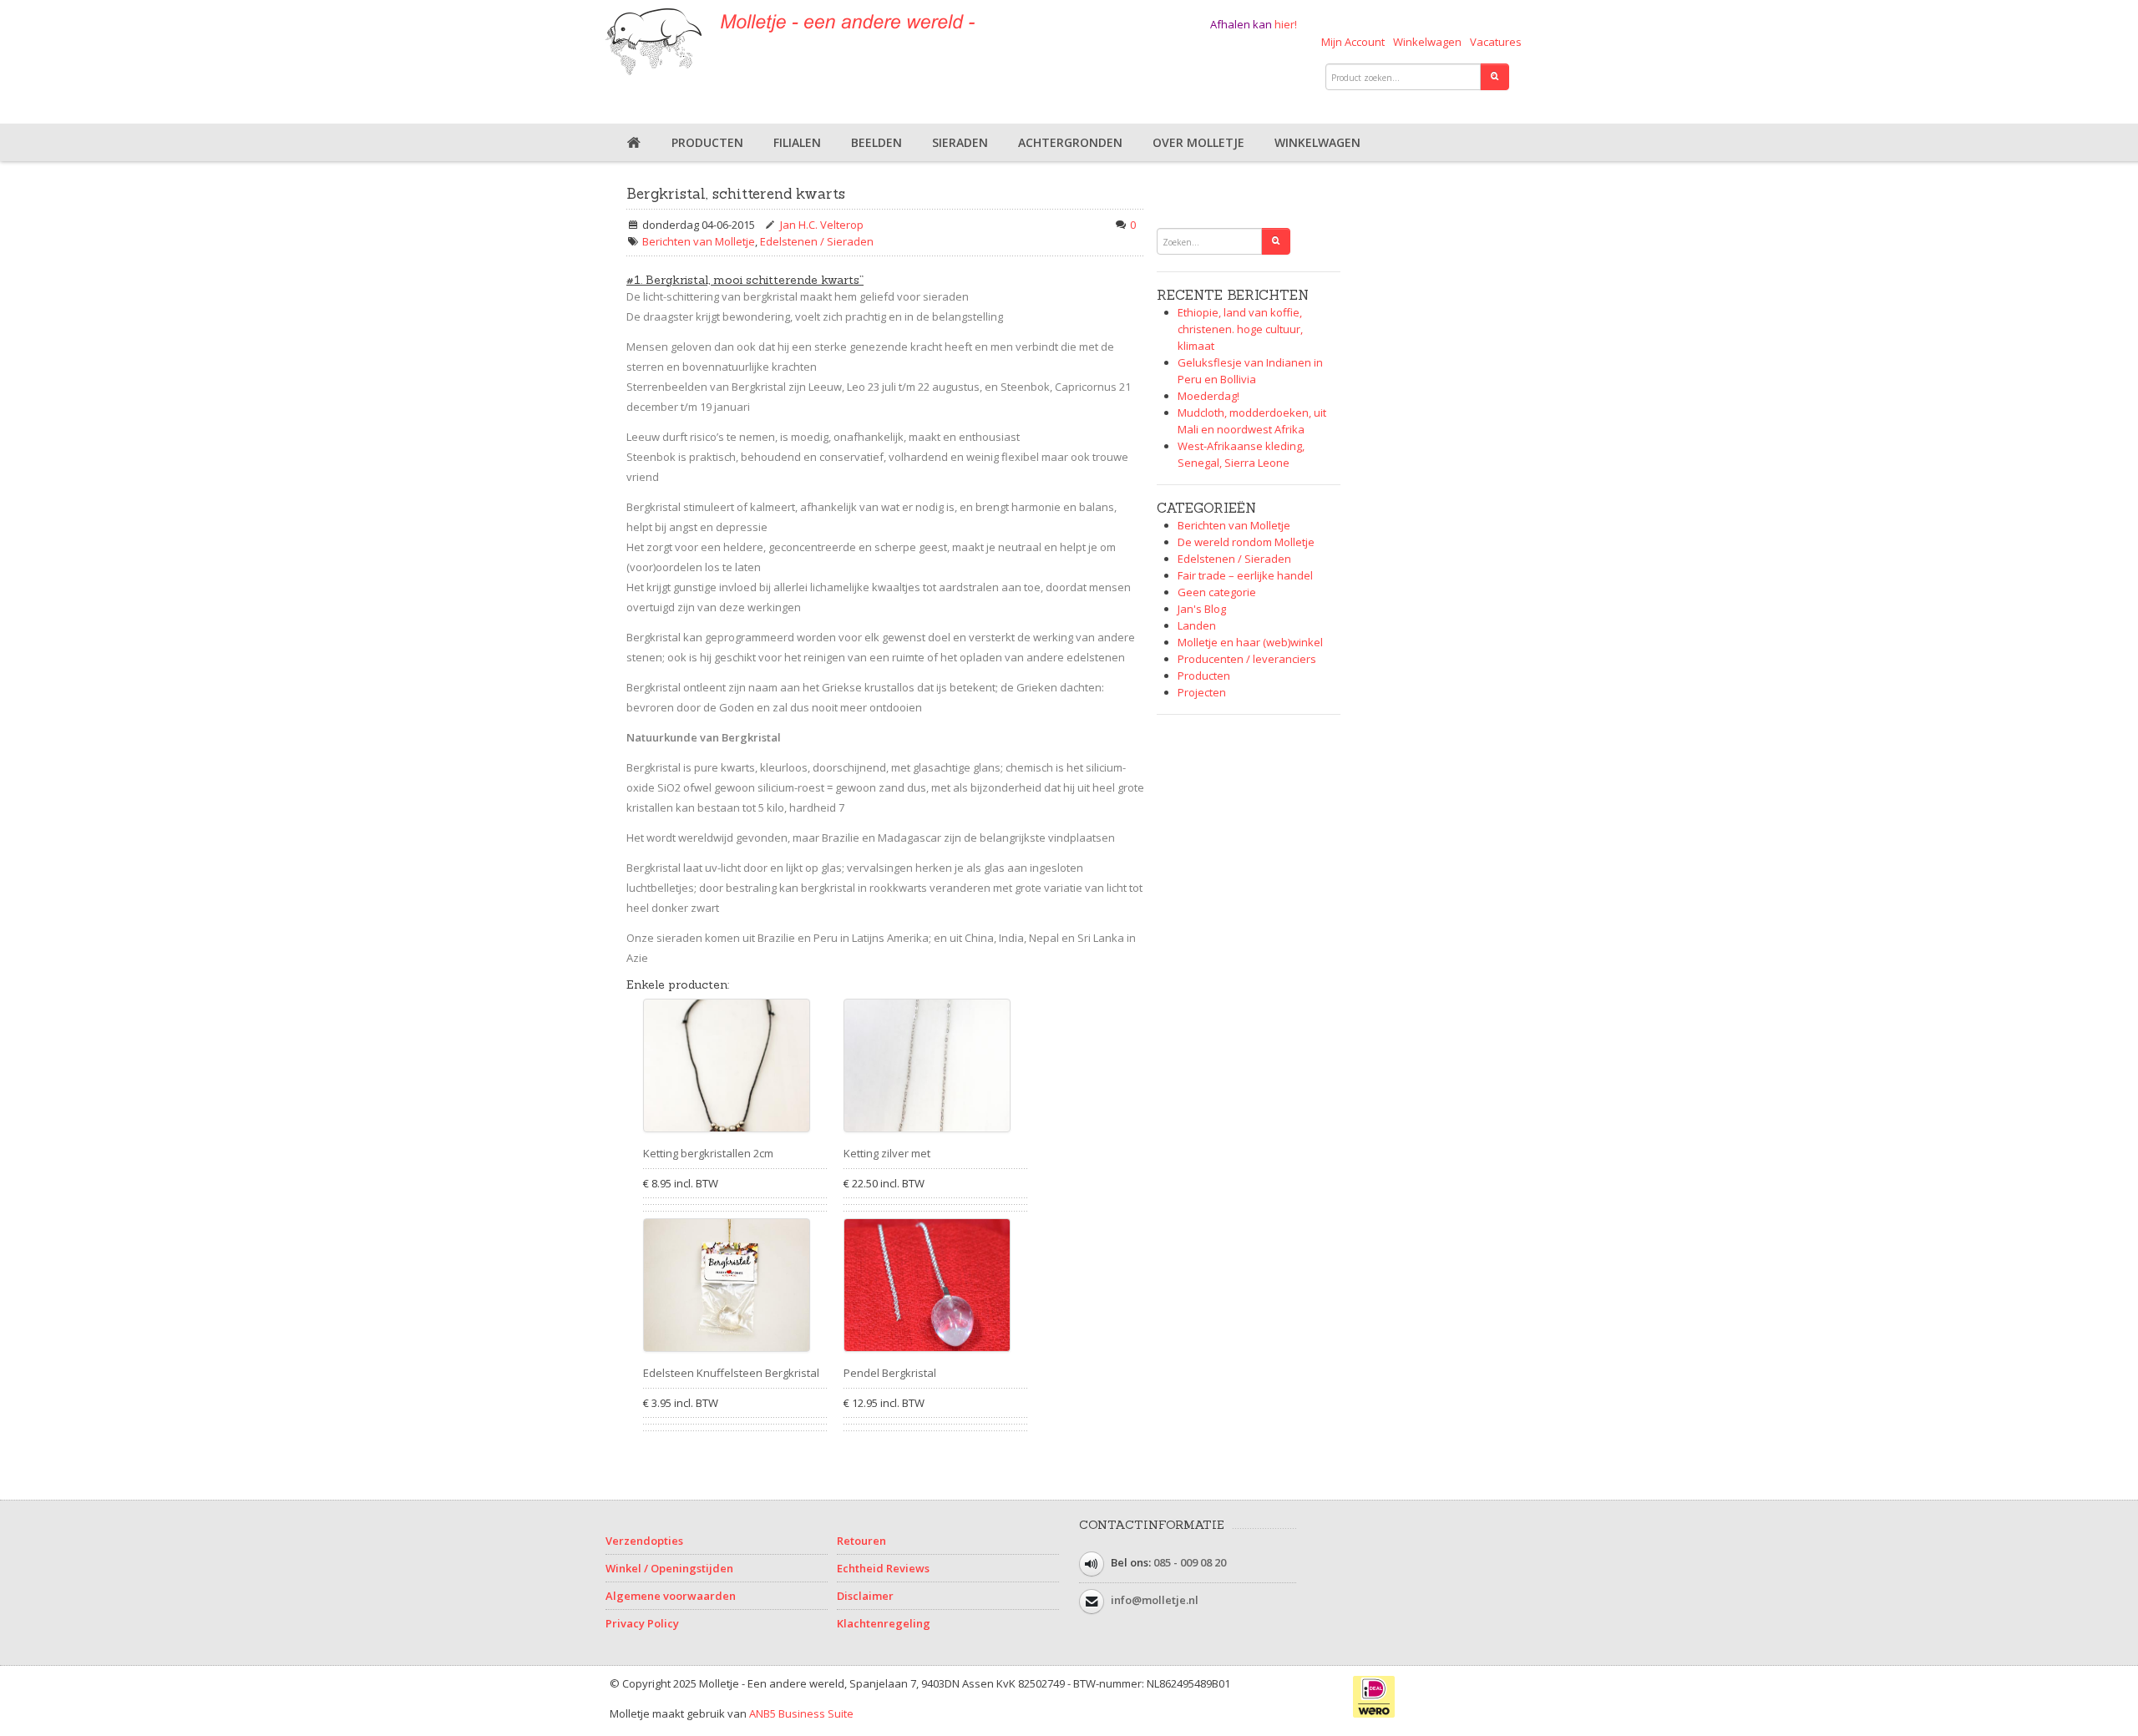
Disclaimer (865, 1596)
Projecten (1202, 692)
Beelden (876, 142)
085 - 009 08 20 (1190, 1563)
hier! (1286, 24)
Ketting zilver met (887, 1153)
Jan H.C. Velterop (822, 225)
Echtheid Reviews (883, 1568)
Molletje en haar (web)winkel (1250, 642)
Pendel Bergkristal (890, 1373)
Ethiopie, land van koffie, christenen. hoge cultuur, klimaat (1240, 329)
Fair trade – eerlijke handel (1245, 575)
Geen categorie (1217, 592)
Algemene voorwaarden (671, 1596)
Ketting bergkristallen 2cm (708, 1153)
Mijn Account (1353, 42)
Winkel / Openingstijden (669, 1568)
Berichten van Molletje (699, 241)
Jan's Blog (1202, 609)
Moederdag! (1208, 396)
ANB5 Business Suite (801, 1713)
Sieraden (960, 142)
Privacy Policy (642, 1623)
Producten (707, 142)
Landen (1197, 625)
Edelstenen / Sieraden (817, 241)
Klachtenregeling (884, 1623)
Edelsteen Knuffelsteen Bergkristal (731, 1373)
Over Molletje (1198, 142)
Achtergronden (1070, 142)
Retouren (861, 1541)
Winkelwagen (1427, 42)
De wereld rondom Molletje (1246, 542)
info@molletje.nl (1155, 1601)
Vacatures (1496, 42)
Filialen (797, 142)
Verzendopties (644, 1541)
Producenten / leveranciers (1247, 659)
